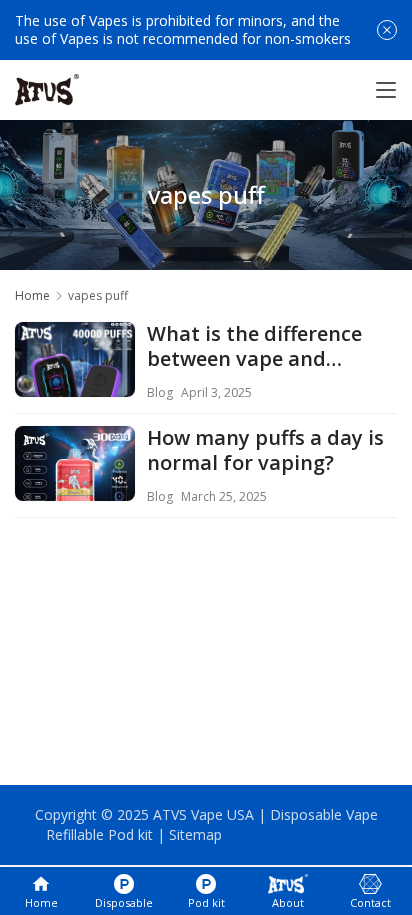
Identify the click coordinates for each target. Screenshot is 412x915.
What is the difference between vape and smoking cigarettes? (254, 347)
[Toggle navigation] (386, 90)
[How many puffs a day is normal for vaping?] (75, 486)
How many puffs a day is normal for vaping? (265, 451)
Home (32, 295)
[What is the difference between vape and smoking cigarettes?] (75, 382)
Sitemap (195, 834)
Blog (160, 392)
